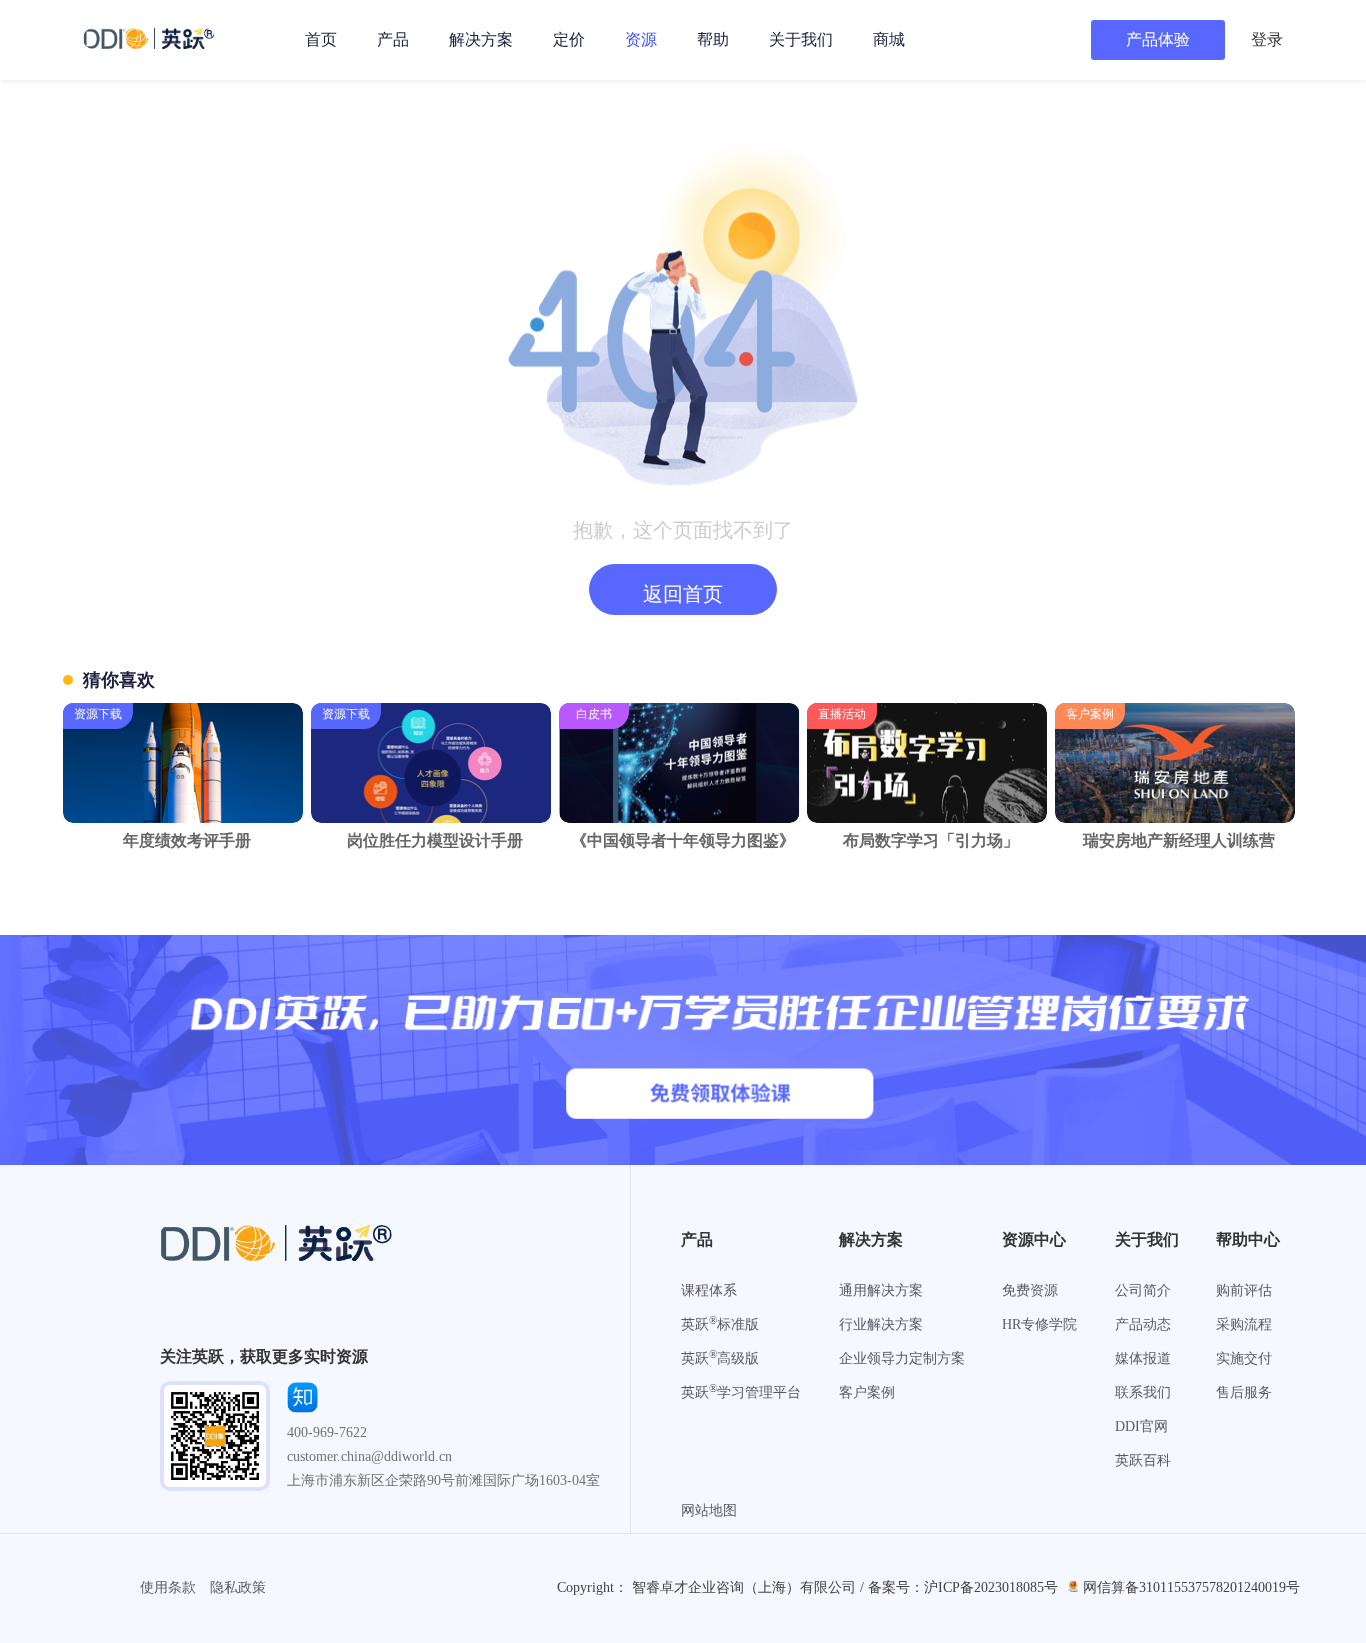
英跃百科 (1143, 1460)
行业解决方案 (881, 1324)
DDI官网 (1141, 1426)
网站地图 (709, 1510)
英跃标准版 (720, 1324)
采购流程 (1244, 1324)
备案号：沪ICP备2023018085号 (963, 1587)
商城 (889, 39)
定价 (569, 39)
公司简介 (1143, 1290)
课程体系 (709, 1290)
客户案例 (867, 1392)
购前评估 (1244, 1290)
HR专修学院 (1039, 1324)
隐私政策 (238, 1587)
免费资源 (1030, 1290)
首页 (321, 39)
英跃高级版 (720, 1358)
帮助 (713, 39)
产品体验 (1158, 39)
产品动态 (1143, 1324)
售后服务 (1244, 1392)
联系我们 (1143, 1392)
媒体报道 (1143, 1358)
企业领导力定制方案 (902, 1358)
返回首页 (683, 594)
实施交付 (1244, 1358)
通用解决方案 (881, 1290)
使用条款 (168, 1587)
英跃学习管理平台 (741, 1392)
